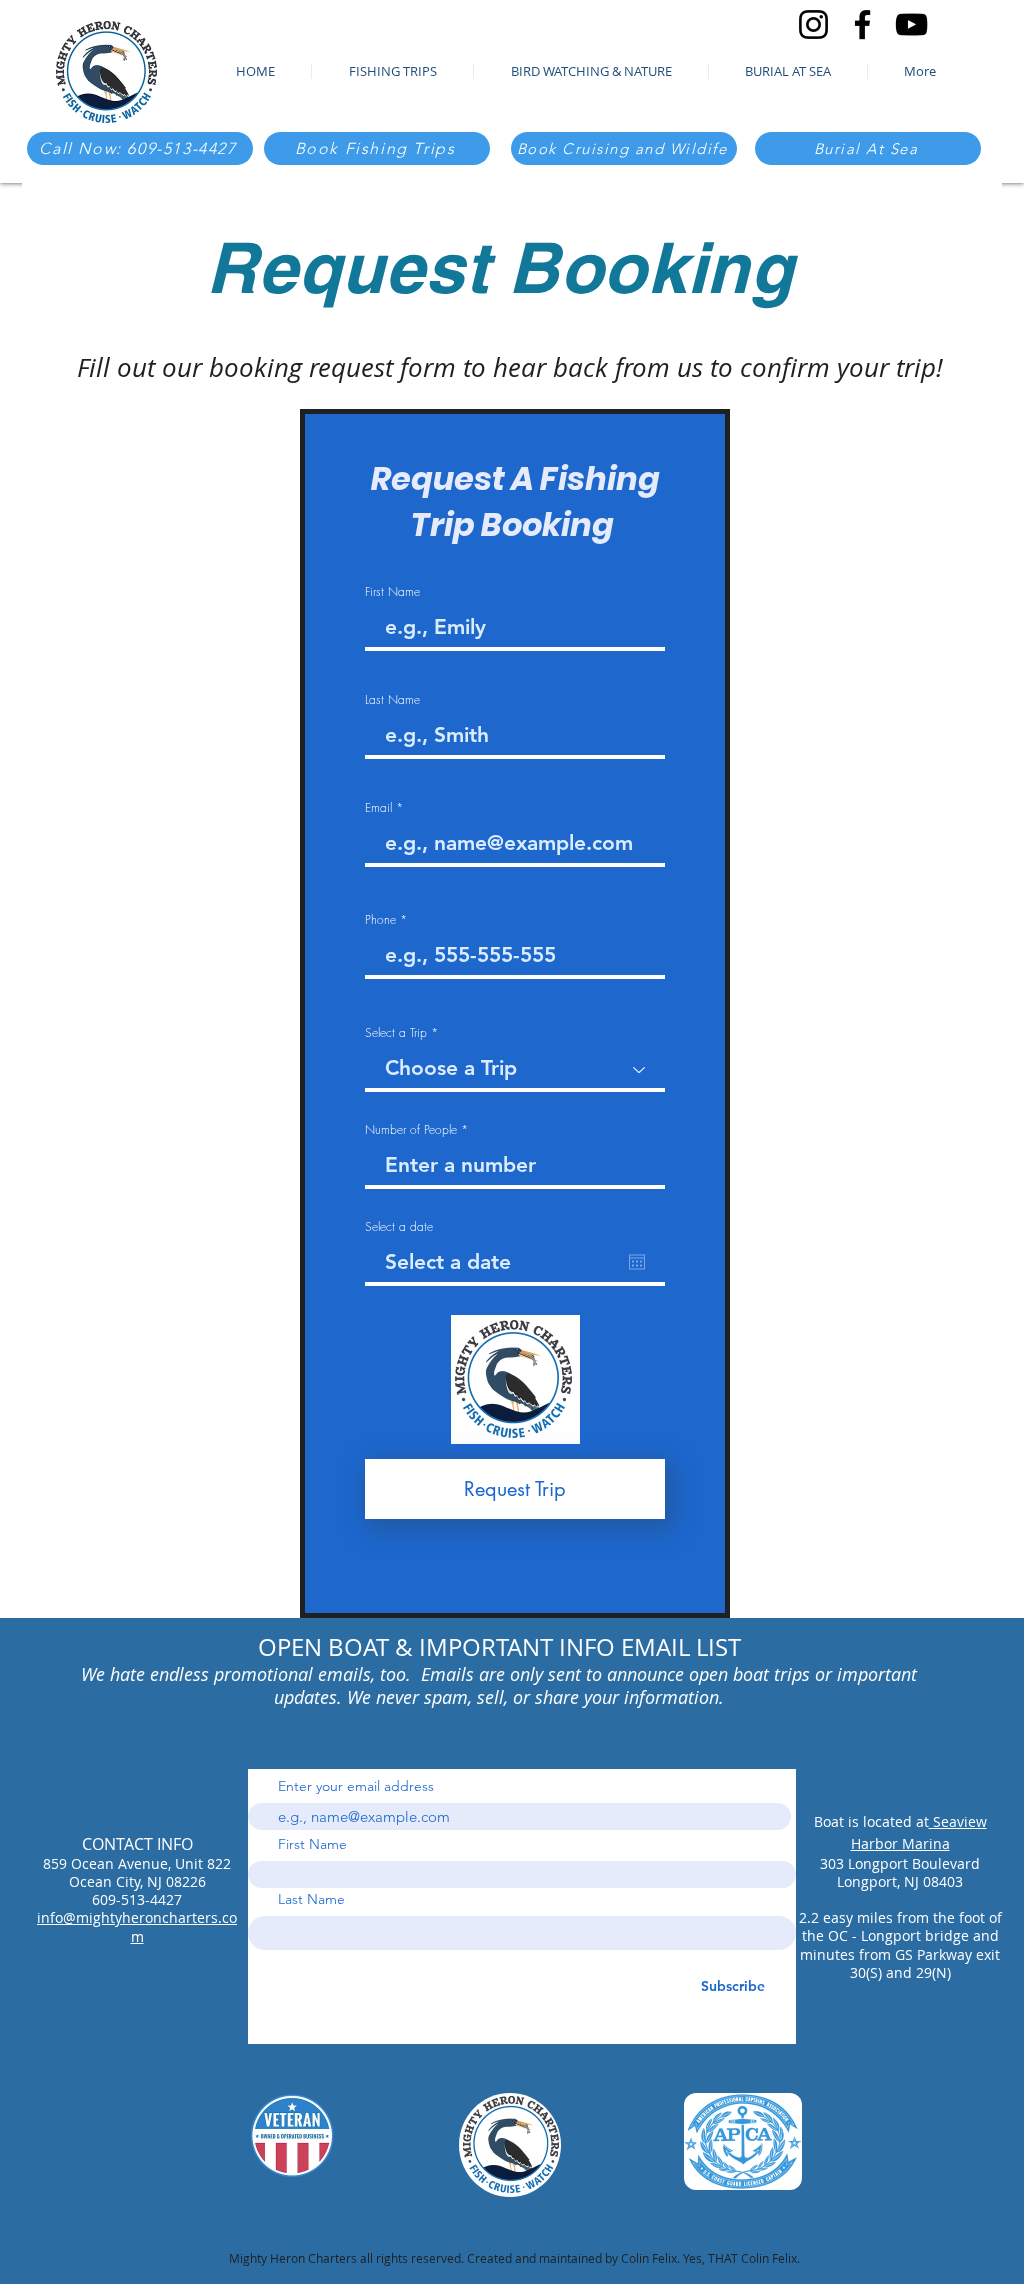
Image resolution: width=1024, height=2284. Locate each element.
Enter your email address (356, 1786)
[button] (920, 71)
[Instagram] (813, 24)
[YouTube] (911, 24)
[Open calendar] (637, 1262)
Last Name (392, 700)
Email (378, 808)
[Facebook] (862, 24)
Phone (380, 920)
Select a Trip (398, 1033)
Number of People (411, 1130)
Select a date (399, 1227)
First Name (392, 592)
